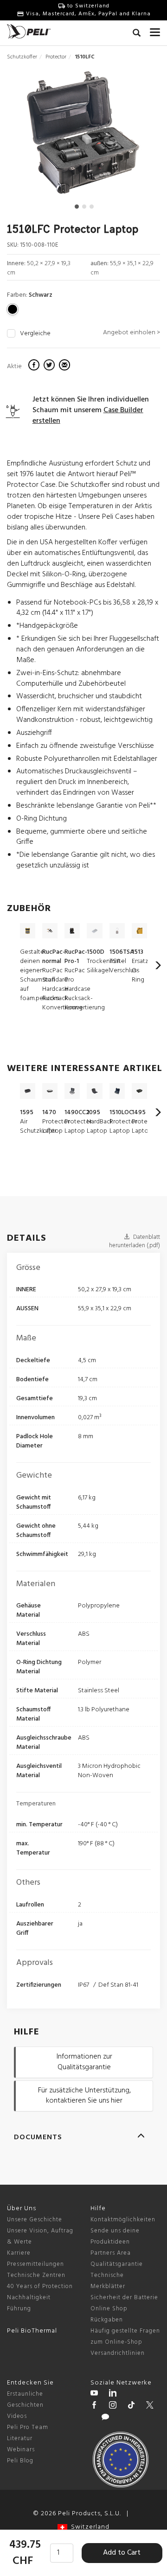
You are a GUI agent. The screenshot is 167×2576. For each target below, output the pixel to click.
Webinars (21, 2450)
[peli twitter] (150, 2406)
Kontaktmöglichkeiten (123, 2220)
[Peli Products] (94, 2406)
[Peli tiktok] (131, 2406)
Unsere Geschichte (35, 2220)
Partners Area (111, 2253)
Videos (17, 2416)
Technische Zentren (36, 2275)
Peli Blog (20, 2461)
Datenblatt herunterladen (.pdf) (135, 1242)
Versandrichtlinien (118, 2353)
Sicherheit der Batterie (124, 2298)
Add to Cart (122, 2553)
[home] (29, 31)
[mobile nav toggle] (155, 30)
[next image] (137, 136)
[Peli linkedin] (113, 2394)
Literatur (20, 2439)
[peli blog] (105, 2418)
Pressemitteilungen (35, 2264)
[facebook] (35, 366)
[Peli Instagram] (113, 2406)
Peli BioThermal (32, 2331)
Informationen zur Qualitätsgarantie (84, 2062)
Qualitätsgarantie (117, 2264)
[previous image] (30, 136)
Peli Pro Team (28, 2427)
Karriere (19, 2253)
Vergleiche (35, 334)
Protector (56, 57)
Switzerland (88, 2527)
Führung (19, 2309)
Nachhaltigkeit (29, 2298)
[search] (137, 34)
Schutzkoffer (22, 57)
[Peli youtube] (94, 2394)
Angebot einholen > (132, 333)
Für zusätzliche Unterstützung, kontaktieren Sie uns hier (84, 2096)
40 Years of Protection (40, 2286)
